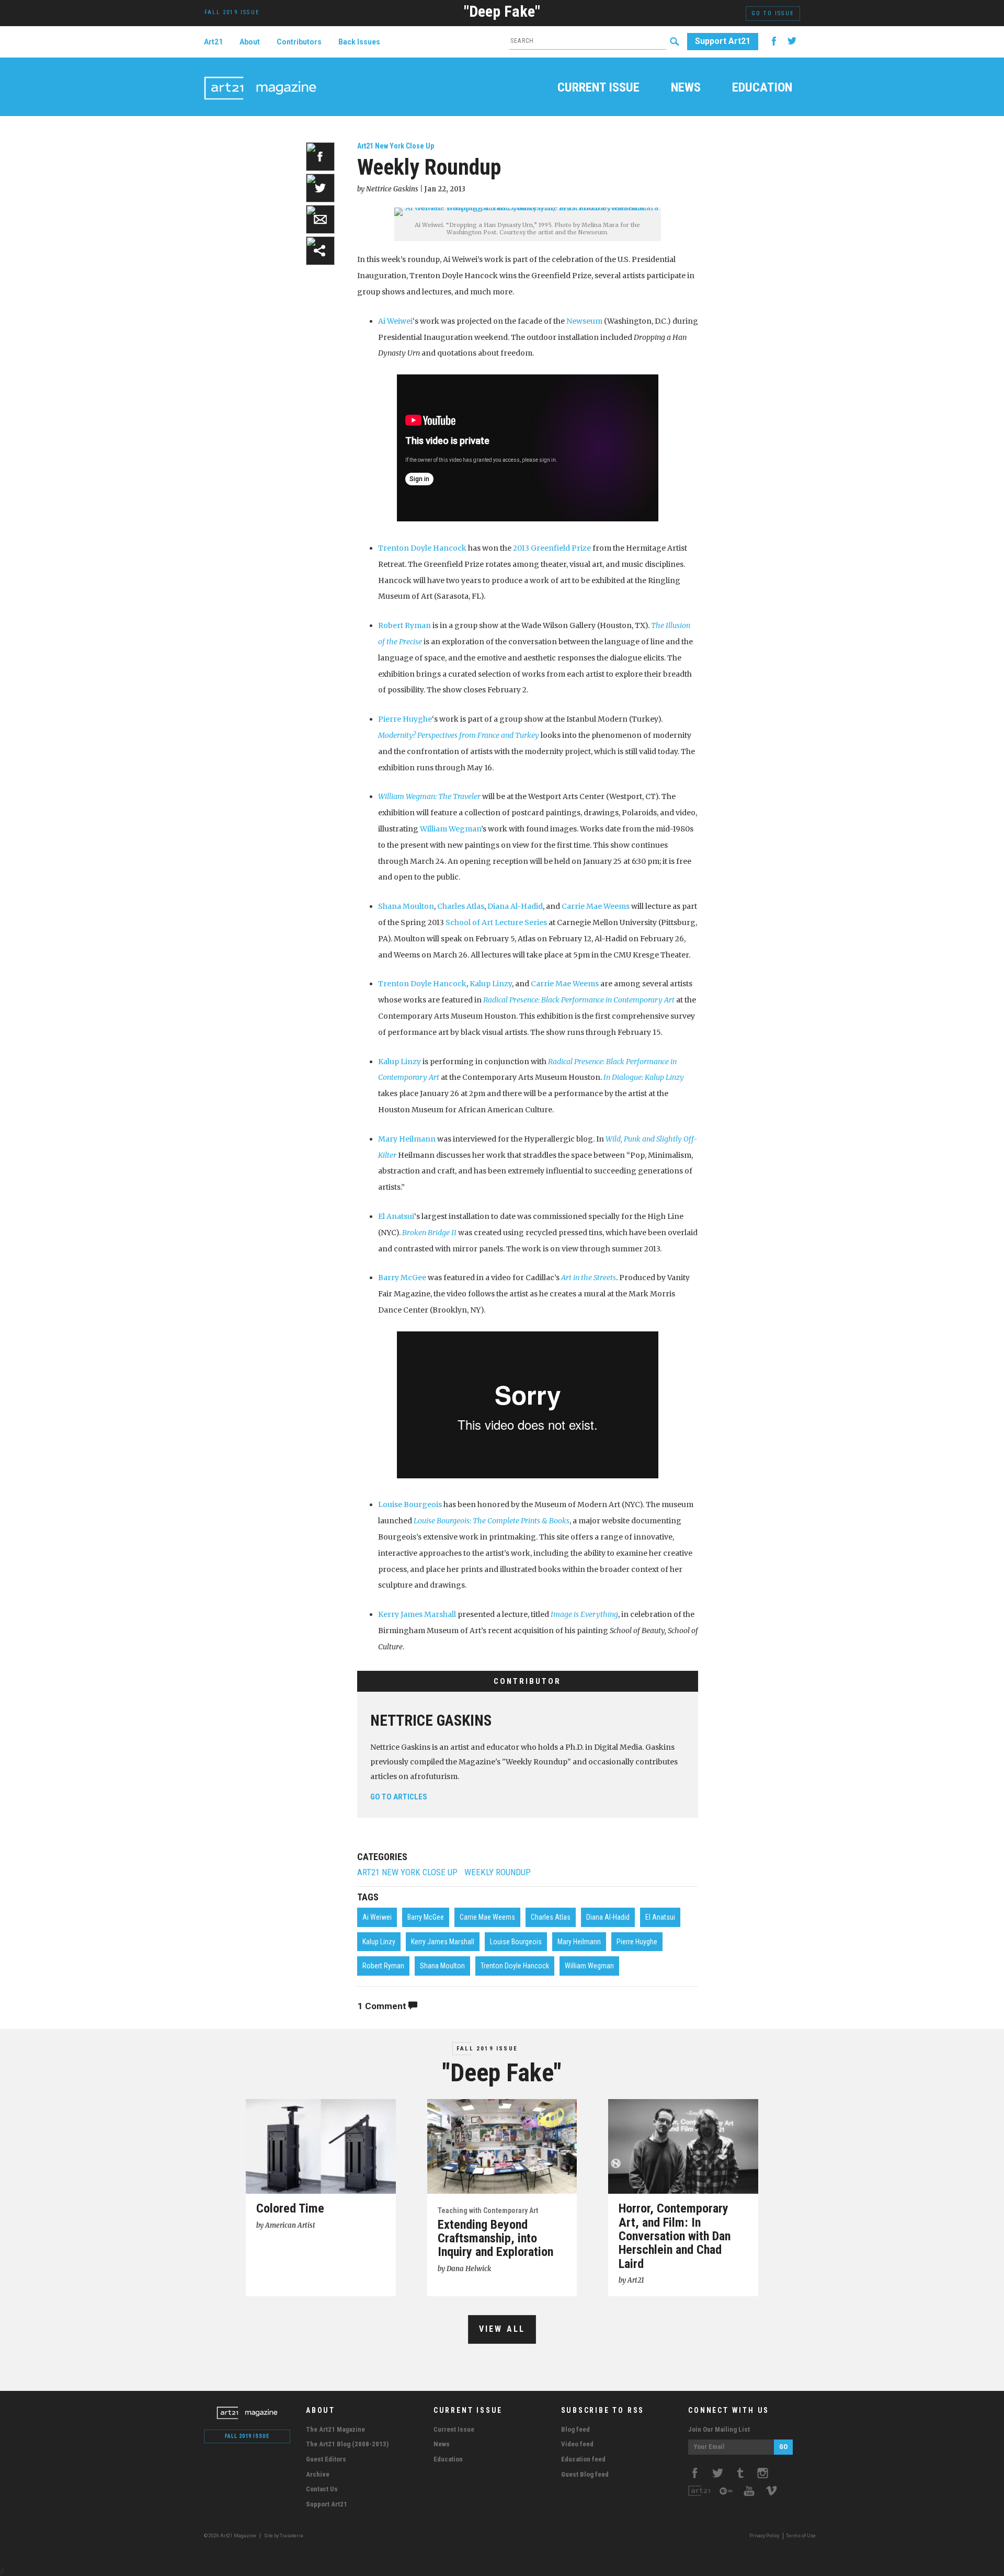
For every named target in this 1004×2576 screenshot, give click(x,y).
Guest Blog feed (585, 2474)
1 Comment (383, 2006)
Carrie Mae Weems (596, 906)
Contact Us (322, 2489)
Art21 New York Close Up (396, 146)
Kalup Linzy (491, 984)
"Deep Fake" (502, 11)
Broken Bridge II (429, 1233)
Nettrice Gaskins (431, 1720)
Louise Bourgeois (410, 1504)
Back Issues (359, 42)
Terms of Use (801, 2536)
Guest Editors (326, 2459)
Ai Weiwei (395, 321)
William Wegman (450, 829)
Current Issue (598, 88)
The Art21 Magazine (335, 2429)
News (686, 88)
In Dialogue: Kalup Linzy (644, 1077)
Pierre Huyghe (405, 719)
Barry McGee (402, 1278)
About (250, 42)
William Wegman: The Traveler (429, 796)
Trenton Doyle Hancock (422, 548)
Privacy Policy (764, 2536)
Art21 (213, 42)
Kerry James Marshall (417, 1614)
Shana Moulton (406, 906)
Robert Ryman (404, 625)
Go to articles (399, 1797)
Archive (318, 2474)
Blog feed (575, 2429)
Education (762, 88)
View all (502, 2329)
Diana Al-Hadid (515, 906)
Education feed (583, 2459)
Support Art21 (723, 41)
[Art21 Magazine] (260, 76)
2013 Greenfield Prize (552, 548)
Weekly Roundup (498, 1872)
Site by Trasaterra (284, 2536)
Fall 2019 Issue (487, 2049)
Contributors (299, 42)
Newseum (584, 321)
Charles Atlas (461, 906)
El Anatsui (396, 1216)
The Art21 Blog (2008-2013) (347, 2444)
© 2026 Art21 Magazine (231, 2536)
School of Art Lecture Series (496, 922)
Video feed (577, 2444)
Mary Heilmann (407, 1139)
